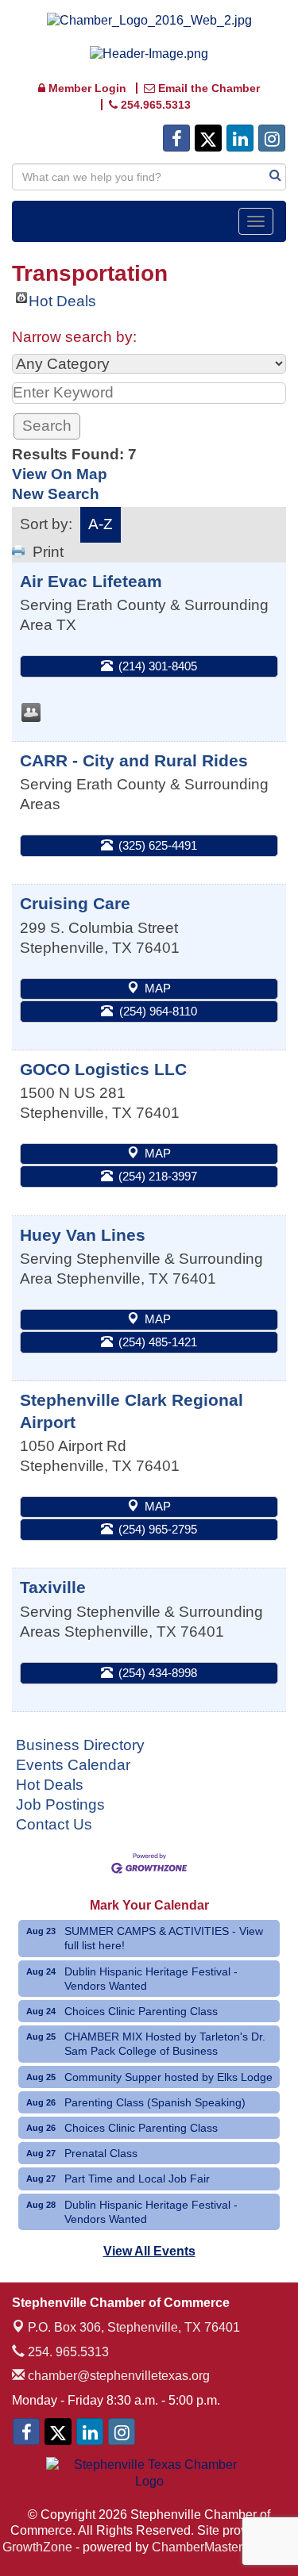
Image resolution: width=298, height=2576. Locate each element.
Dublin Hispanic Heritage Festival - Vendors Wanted (151, 1979)
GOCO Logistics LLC (103, 1069)
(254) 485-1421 (158, 1342)
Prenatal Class (101, 2153)
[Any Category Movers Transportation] (149, 364)
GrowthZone (37, 2547)
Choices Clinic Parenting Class (141, 2011)
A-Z (101, 524)
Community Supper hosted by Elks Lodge (168, 2077)
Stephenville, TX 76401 (134, 2327)
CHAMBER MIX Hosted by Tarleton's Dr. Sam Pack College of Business (165, 2044)
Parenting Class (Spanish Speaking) (155, 2102)
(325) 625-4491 (158, 845)
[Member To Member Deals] (31, 712)
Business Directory (80, 1745)
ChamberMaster (197, 2547)
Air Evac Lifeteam (91, 581)
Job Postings (60, 1804)
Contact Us (54, 1824)
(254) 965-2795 (158, 1529)
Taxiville (53, 1587)
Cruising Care (75, 903)
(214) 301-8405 (158, 666)
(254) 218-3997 (158, 1176)
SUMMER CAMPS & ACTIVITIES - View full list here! (164, 1938)
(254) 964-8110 (158, 1011)
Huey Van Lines (83, 1235)
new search (56, 494)
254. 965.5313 (67, 2352)
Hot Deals (62, 298)
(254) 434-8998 (158, 1673)
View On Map (60, 474)
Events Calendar (73, 1765)
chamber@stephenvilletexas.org (117, 2376)
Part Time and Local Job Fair (137, 2179)
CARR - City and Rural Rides (134, 760)
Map (158, 988)
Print (48, 552)
